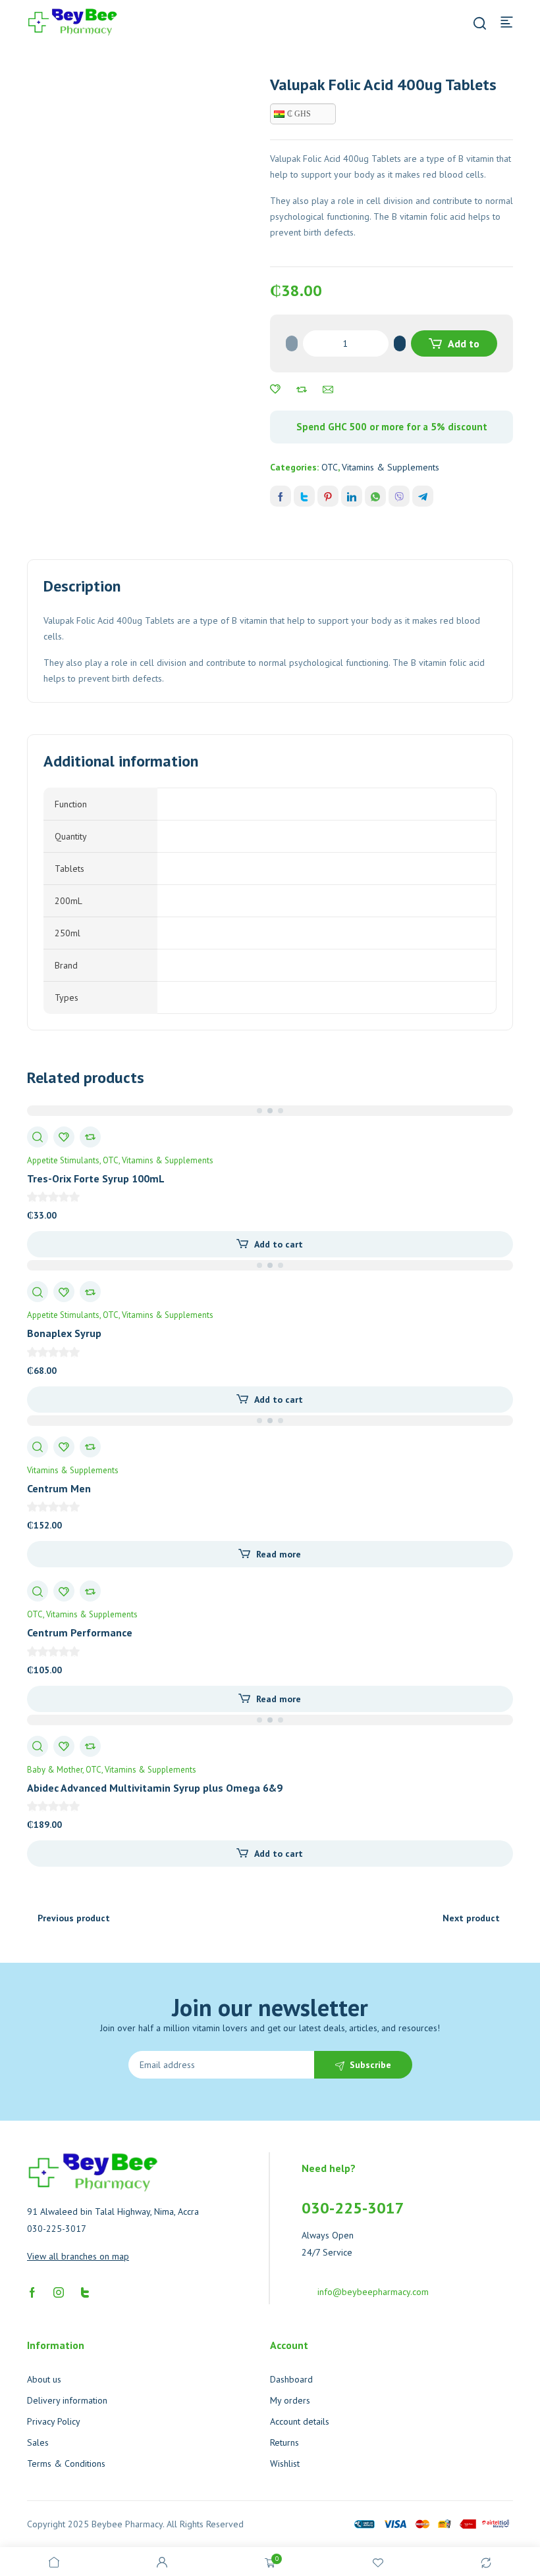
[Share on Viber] (399, 496)
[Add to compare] (302, 390)
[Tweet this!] (304, 496)
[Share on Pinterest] (328, 496)
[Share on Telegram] (423, 496)
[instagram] (59, 2291)
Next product (471, 1918)
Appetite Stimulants (63, 1160)
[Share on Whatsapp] (375, 496)
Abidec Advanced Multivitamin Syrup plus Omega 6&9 (155, 1788)
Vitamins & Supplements (391, 467)
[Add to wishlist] (275, 390)
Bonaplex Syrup (64, 1333)
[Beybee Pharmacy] (72, 21)
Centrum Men (59, 1488)
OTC (330, 467)
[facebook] (32, 2291)
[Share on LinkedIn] (352, 496)
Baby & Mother (55, 1770)
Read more (279, 1554)
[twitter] (85, 2291)
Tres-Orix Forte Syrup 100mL (96, 1178)
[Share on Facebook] (281, 496)
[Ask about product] (328, 390)
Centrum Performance (80, 1632)
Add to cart (462, 347)
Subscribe (370, 2065)
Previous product (74, 1918)
